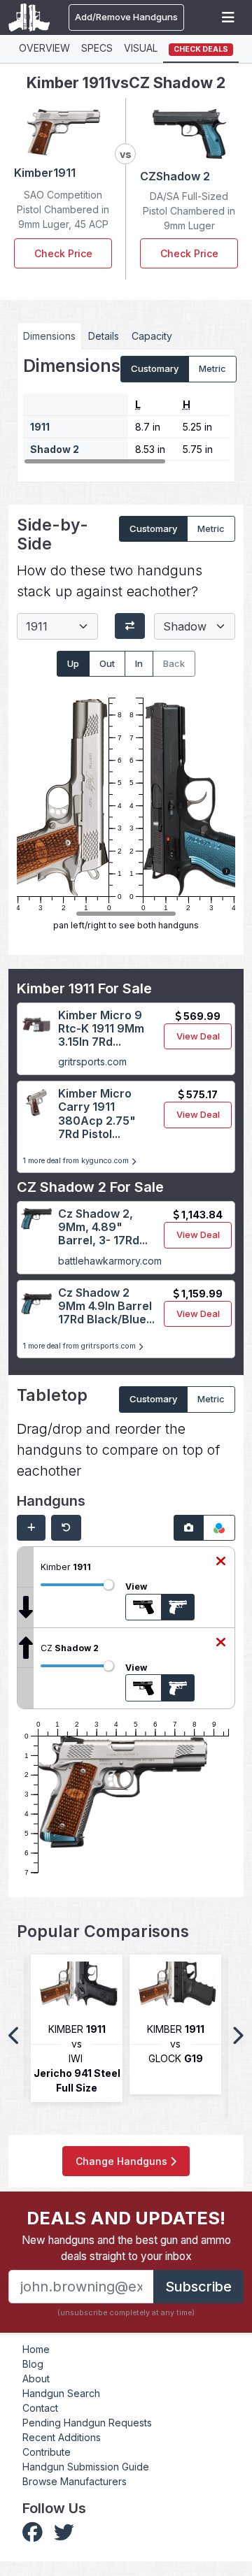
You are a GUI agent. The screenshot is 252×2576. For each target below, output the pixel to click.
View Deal (198, 1036)
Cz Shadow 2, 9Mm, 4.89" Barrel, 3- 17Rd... (103, 1227)
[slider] (108, 1585)
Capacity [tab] (152, 336)
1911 (40, 427)
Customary (155, 368)
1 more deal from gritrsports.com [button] (80, 1346)
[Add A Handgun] (31, 1528)
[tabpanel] (126, 410)
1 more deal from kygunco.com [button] (77, 1161)
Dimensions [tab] (49, 336)
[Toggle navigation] (228, 17)
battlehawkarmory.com (110, 1261)
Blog (33, 2364)
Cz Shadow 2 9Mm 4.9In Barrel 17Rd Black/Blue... (106, 1306)
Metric (212, 368)
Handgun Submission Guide (86, 2467)
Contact (40, 2408)
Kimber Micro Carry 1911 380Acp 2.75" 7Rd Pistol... (97, 1114)
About (36, 2379)
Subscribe (198, 2287)
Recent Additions (62, 2437)
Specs (97, 48)
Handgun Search (61, 2393)
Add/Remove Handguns (126, 17)
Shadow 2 (55, 449)
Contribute (47, 2452)
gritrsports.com (92, 1062)
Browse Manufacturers (75, 2481)
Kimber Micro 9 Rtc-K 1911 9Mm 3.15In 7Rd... (101, 1028)
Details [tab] (104, 336)
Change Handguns (123, 2161)
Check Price (63, 253)
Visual (141, 48)
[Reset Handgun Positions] (66, 1528)
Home (36, 2349)
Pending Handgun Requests (87, 2423)
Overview (44, 48)
